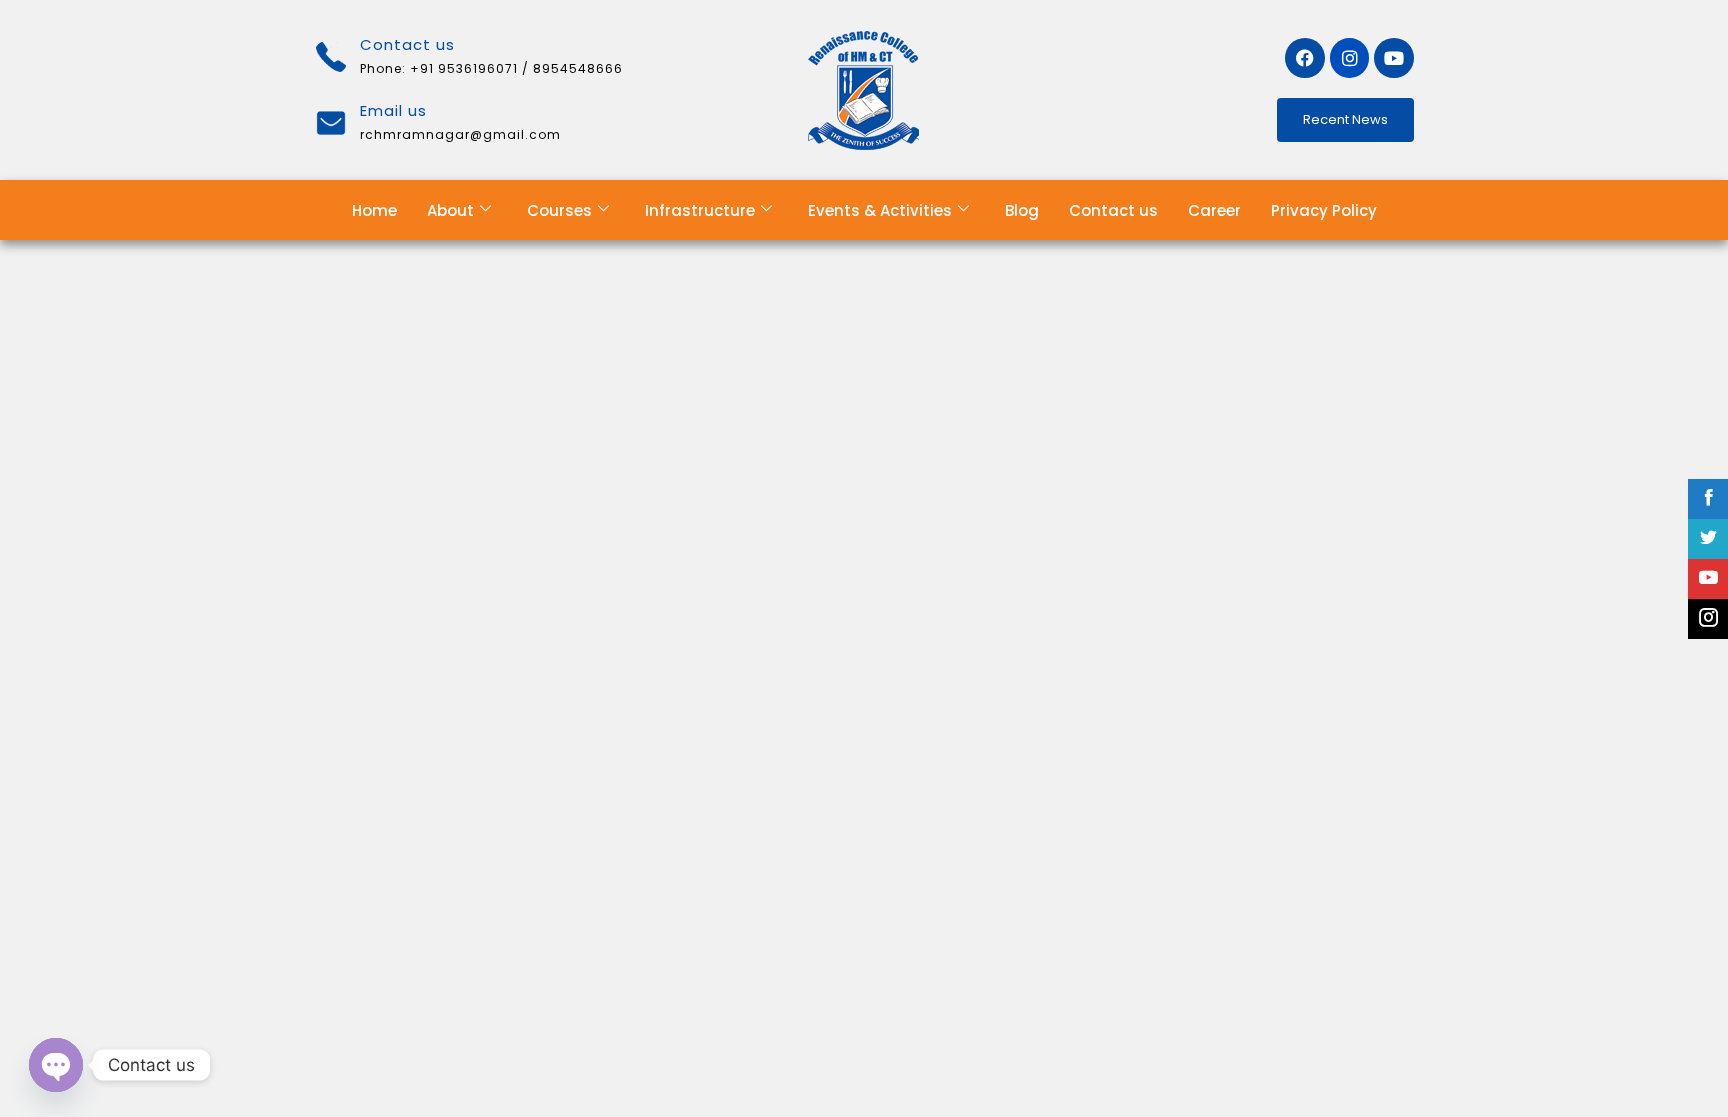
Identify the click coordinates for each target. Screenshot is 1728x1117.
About (450, 210)
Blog (1022, 210)
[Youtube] (1394, 58)
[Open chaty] (56, 1065)
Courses (559, 210)
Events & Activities (880, 210)
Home (374, 210)
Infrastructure (700, 210)
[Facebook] (1305, 58)
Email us (393, 110)
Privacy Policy (1324, 210)
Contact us (1113, 210)
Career (1214, 210)
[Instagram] (1350, 58)
